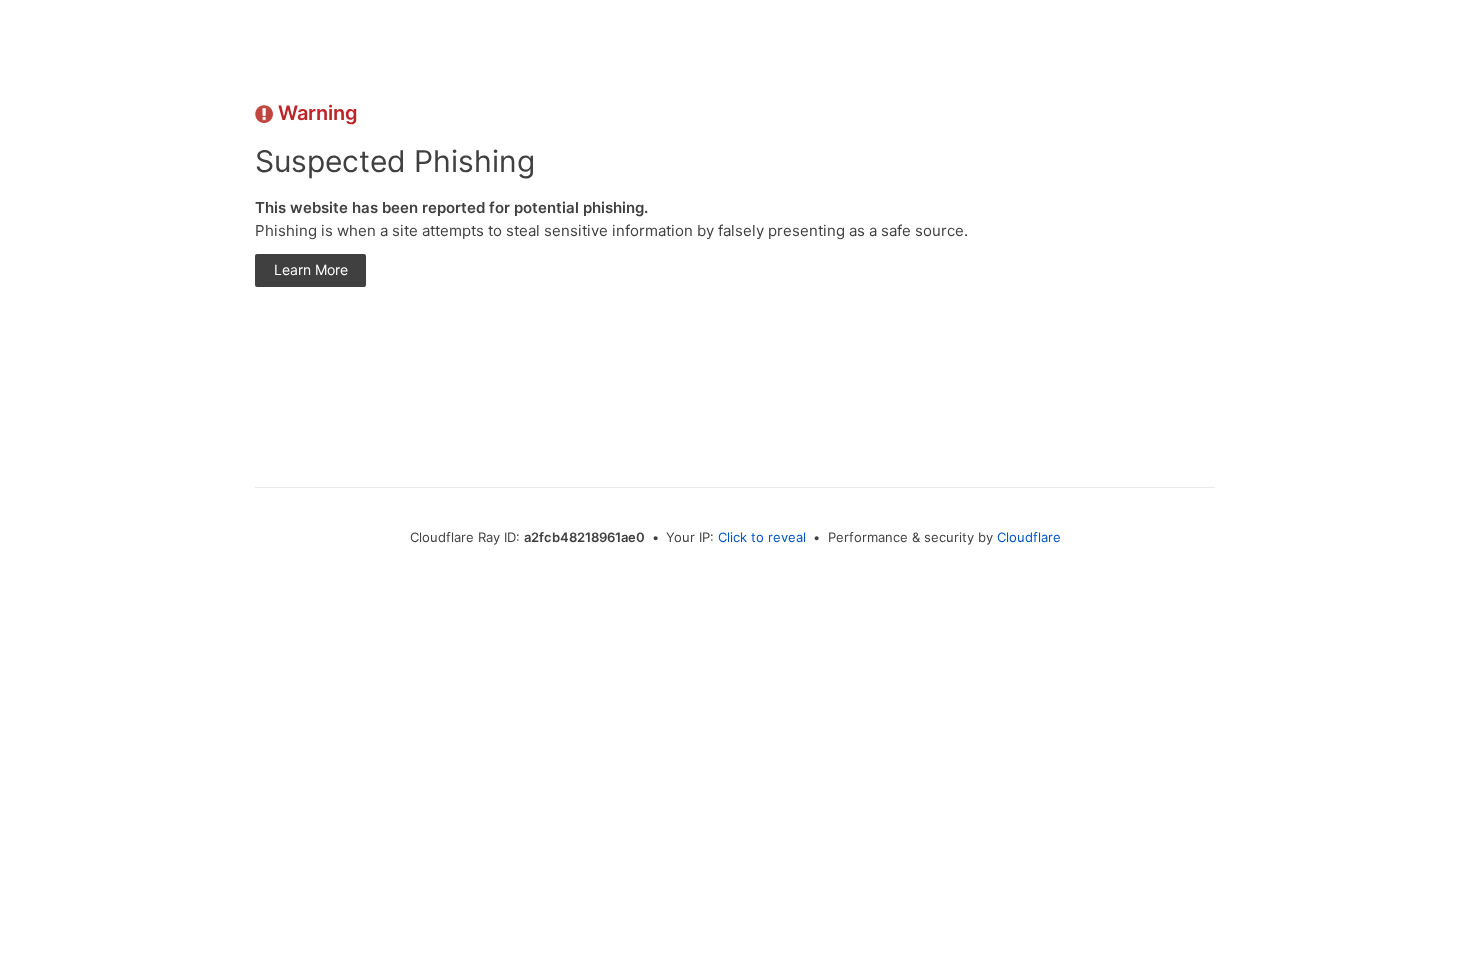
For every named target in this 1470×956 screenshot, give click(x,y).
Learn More (311, 269)
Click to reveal (762, 537)
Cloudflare (1029, 537)
